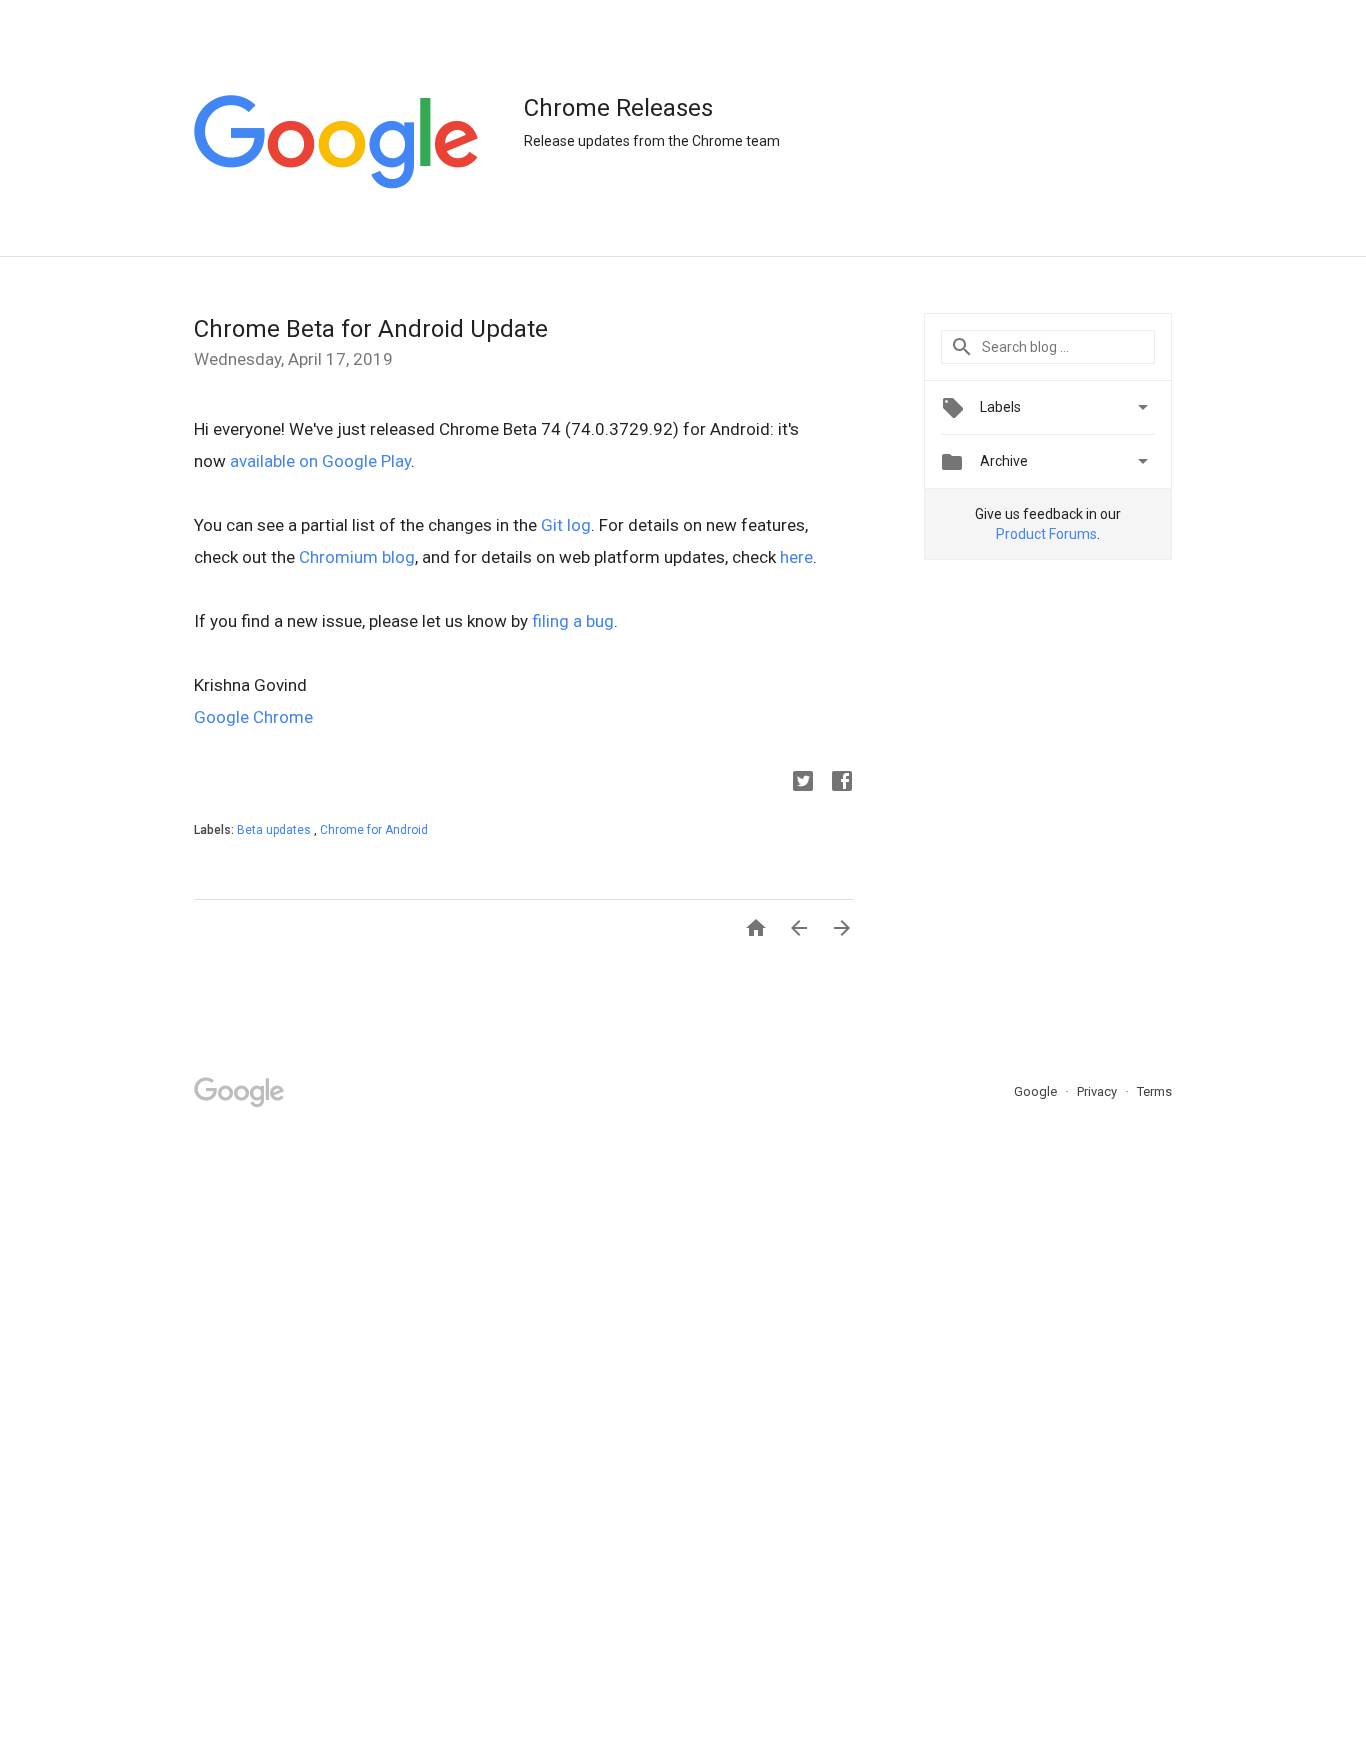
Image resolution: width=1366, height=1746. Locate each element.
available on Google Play (320, 461)
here (796, 557)
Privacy (1098, 1091)
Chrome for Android (374, 830)
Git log (566, 525)
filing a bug (573, 621)
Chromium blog (357, 557)
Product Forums (1046, 534)
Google (1037, 1091)
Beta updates (275, 830)
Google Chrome (253, 717)
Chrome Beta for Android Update (371, 329)
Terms (1154, 1091)
